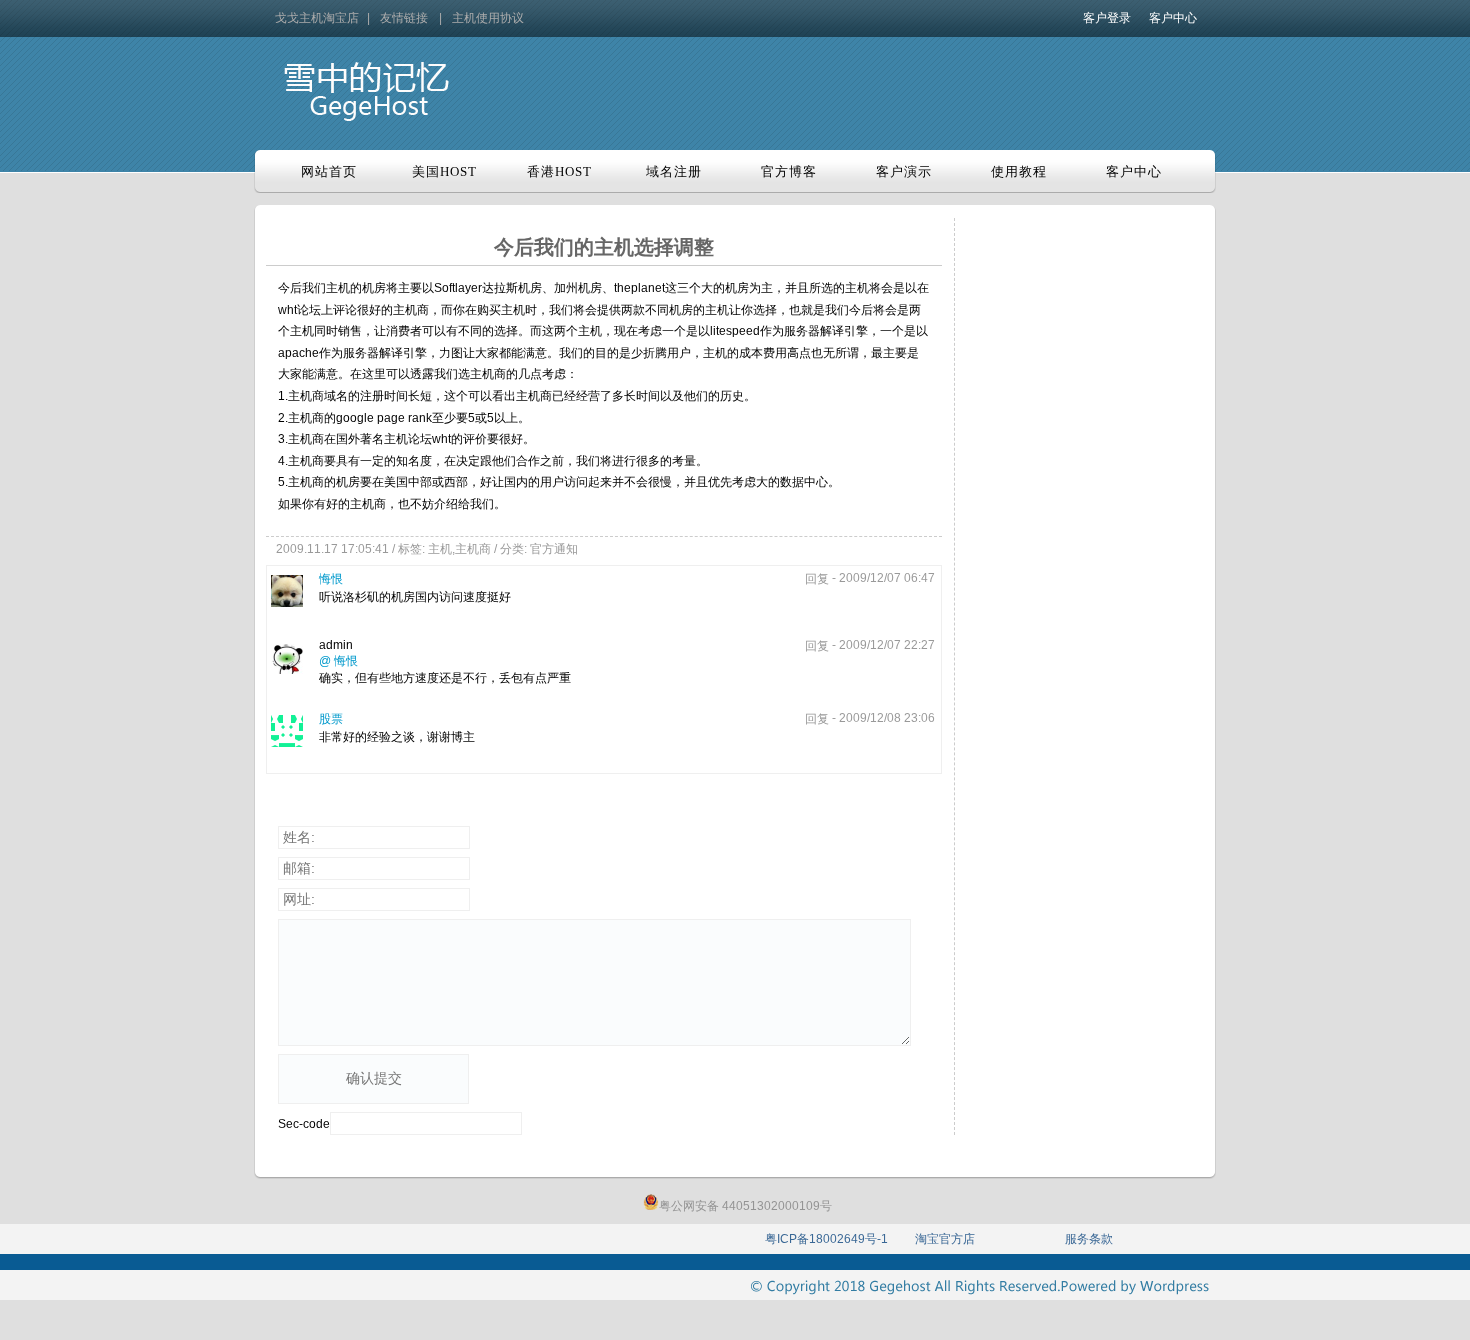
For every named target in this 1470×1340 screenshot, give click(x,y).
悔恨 (331, 579)
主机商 (473, 549)
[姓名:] (499, 838)
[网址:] (499, 900)
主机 (440, 549)
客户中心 (1173, 18)
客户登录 (1107, 18)
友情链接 (404, 18)
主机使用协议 (488, 18)
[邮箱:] (499, 869)
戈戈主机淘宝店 (317, 18)
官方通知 (554, 549)
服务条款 (1089, 1239)
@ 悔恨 (338, 661)
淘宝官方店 (945, 1239)
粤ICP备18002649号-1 (826, 1239)
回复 (817, 579)
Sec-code (304, 1124)
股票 (331, 719)
